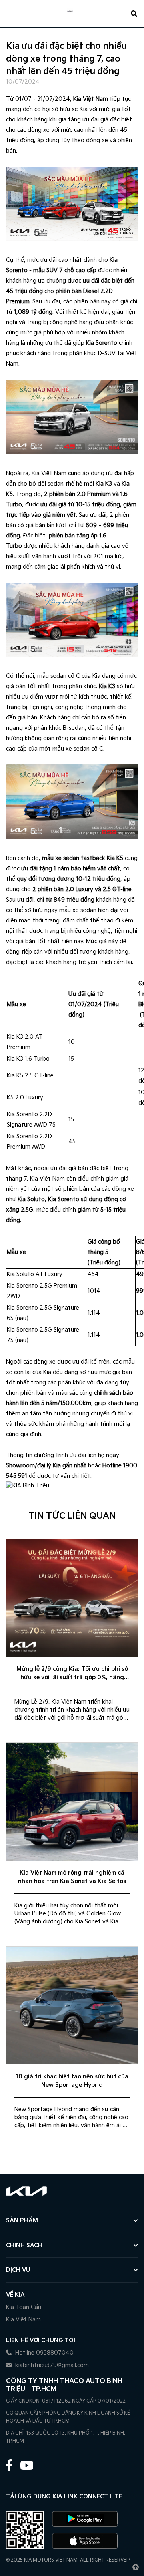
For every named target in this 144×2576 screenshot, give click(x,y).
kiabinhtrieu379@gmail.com (51, 2365)
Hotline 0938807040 (44, 2353)
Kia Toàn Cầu (24, 2307)
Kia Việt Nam (23, 2320)
